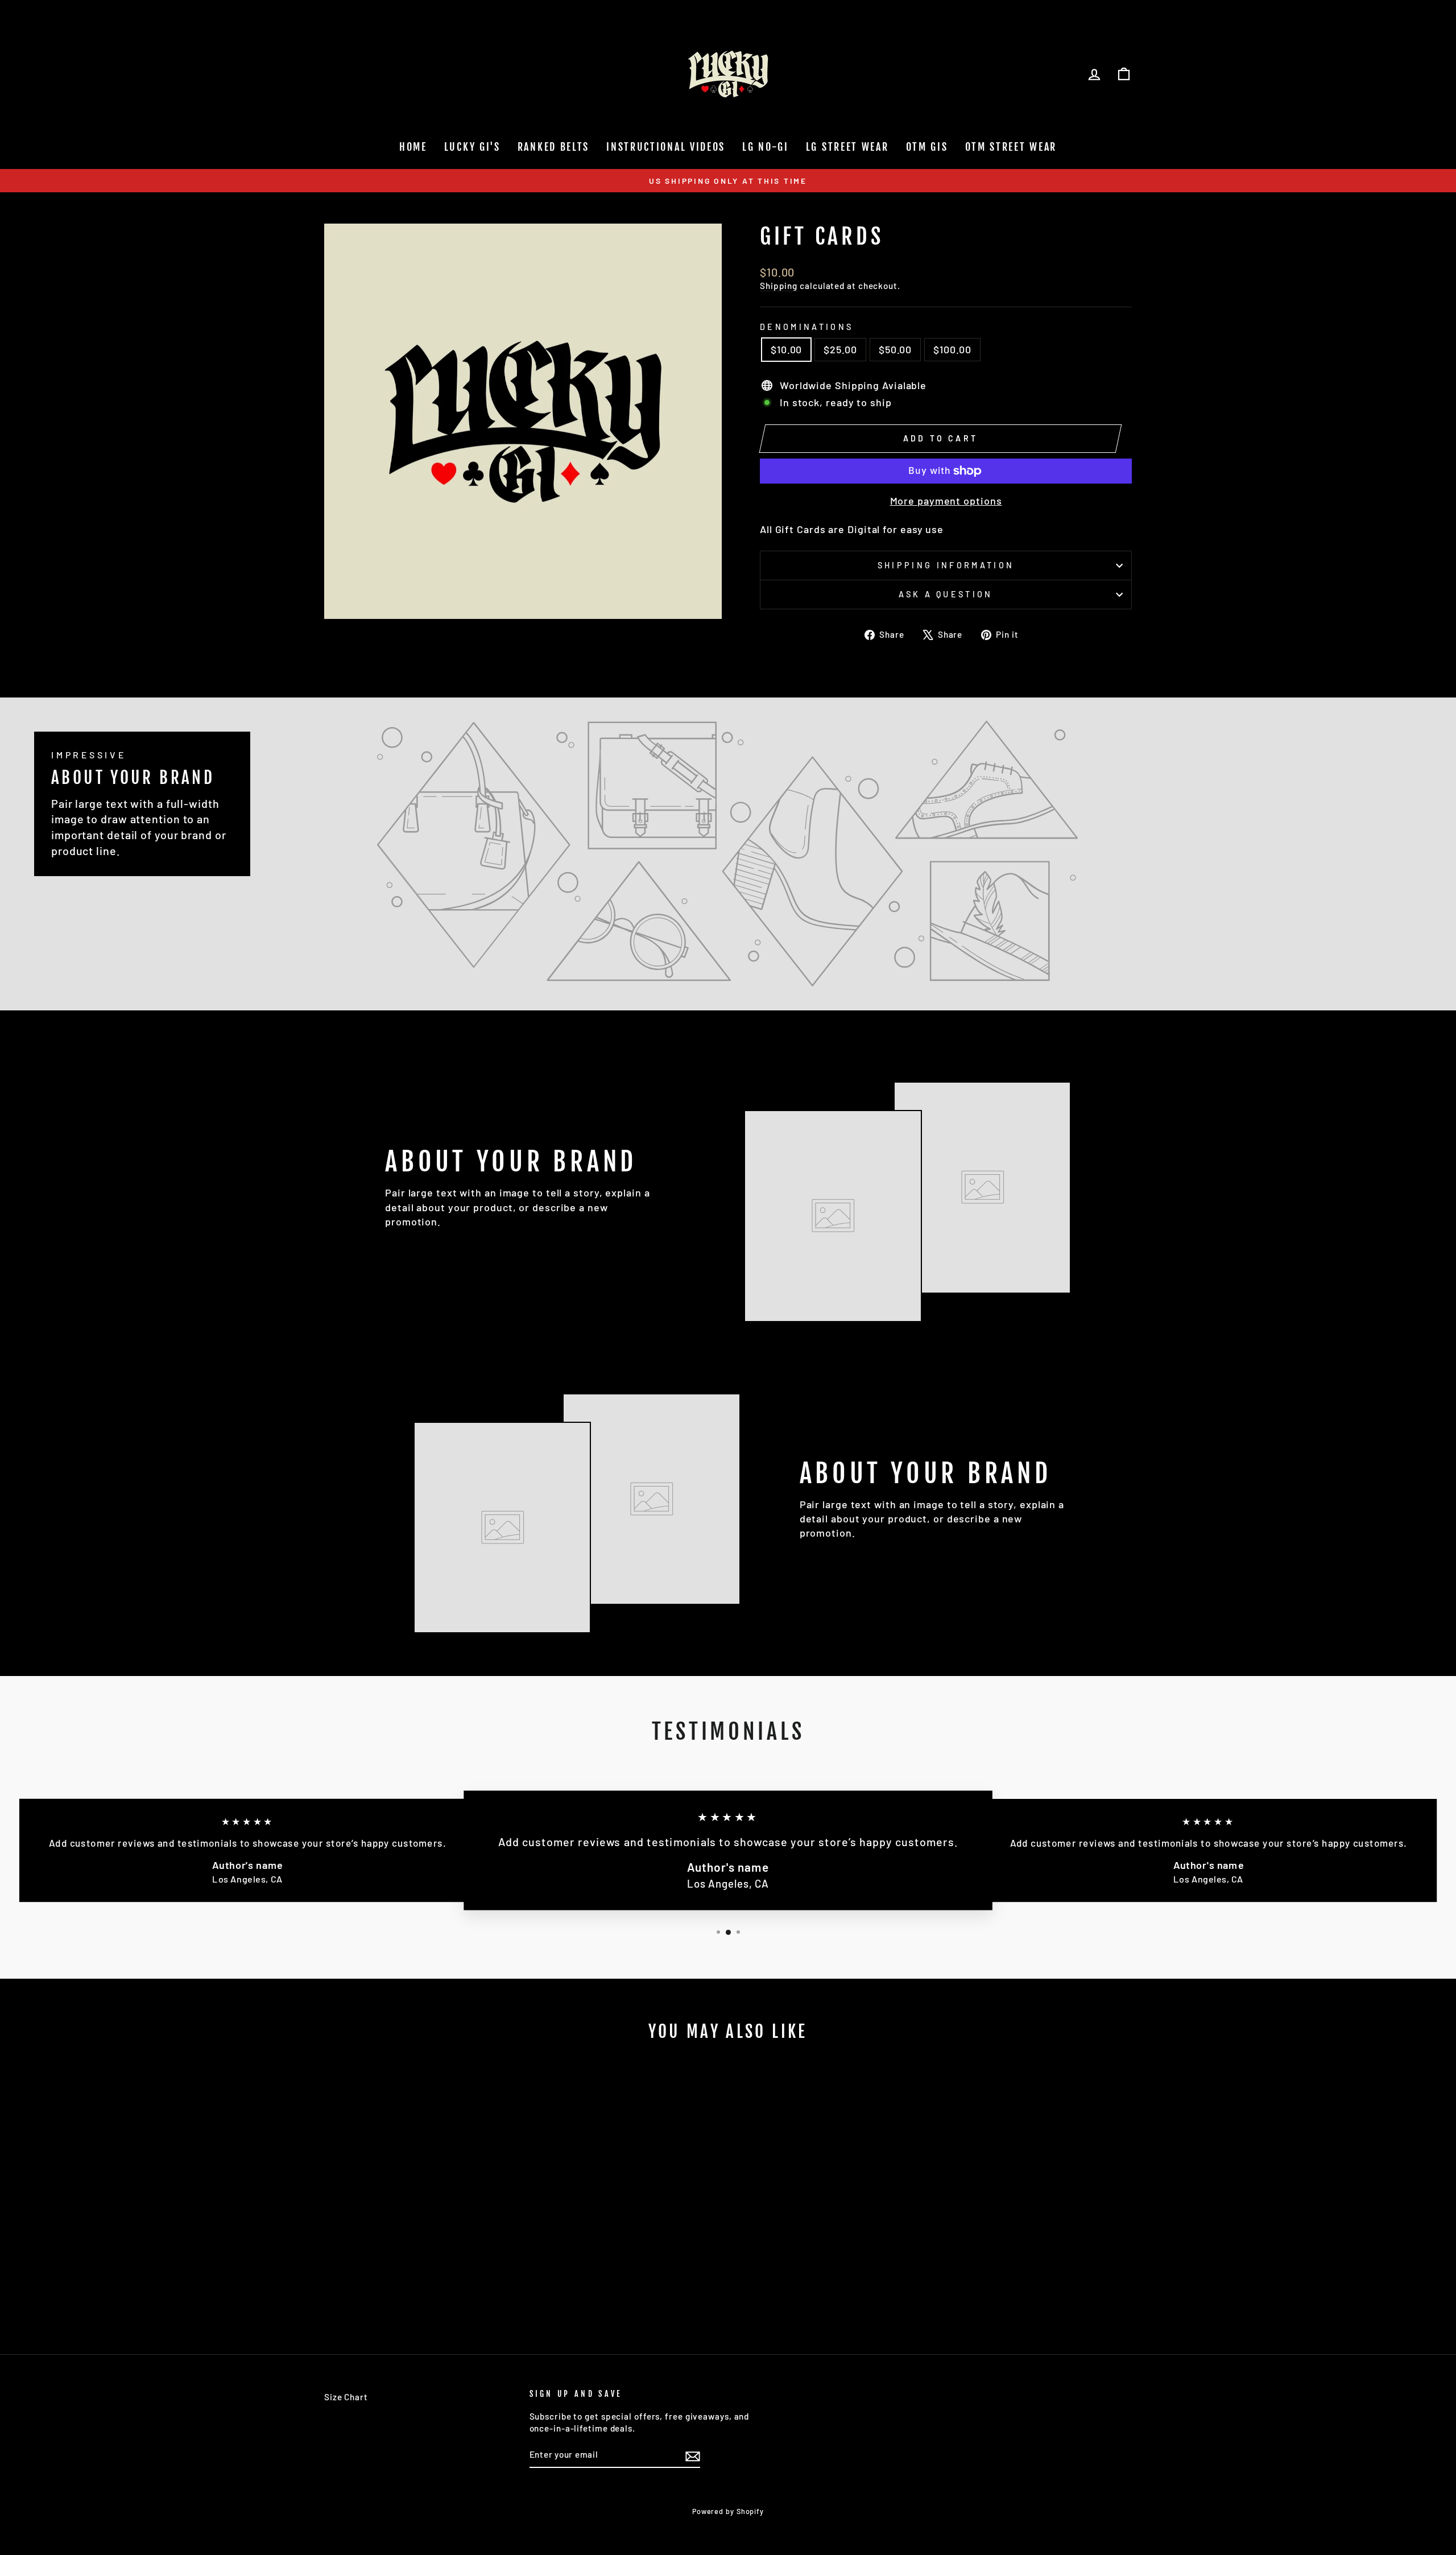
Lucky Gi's (472, 147)
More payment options (946, 501)
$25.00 (840, 349)
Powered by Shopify (728, 2511)
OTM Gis (927, 147)
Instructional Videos (666, 147)
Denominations (806, 327)
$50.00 (895, 349)
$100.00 (952, 349)
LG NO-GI (766, 147)
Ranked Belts (553, 147)
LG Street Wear (847, 147)
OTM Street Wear (1011, 147)
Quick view (421, 2248)
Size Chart (346, 2397)
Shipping (779, 286)
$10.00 (786, 349)
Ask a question (946, 594)
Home (413, 147)
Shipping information (946, 565)
